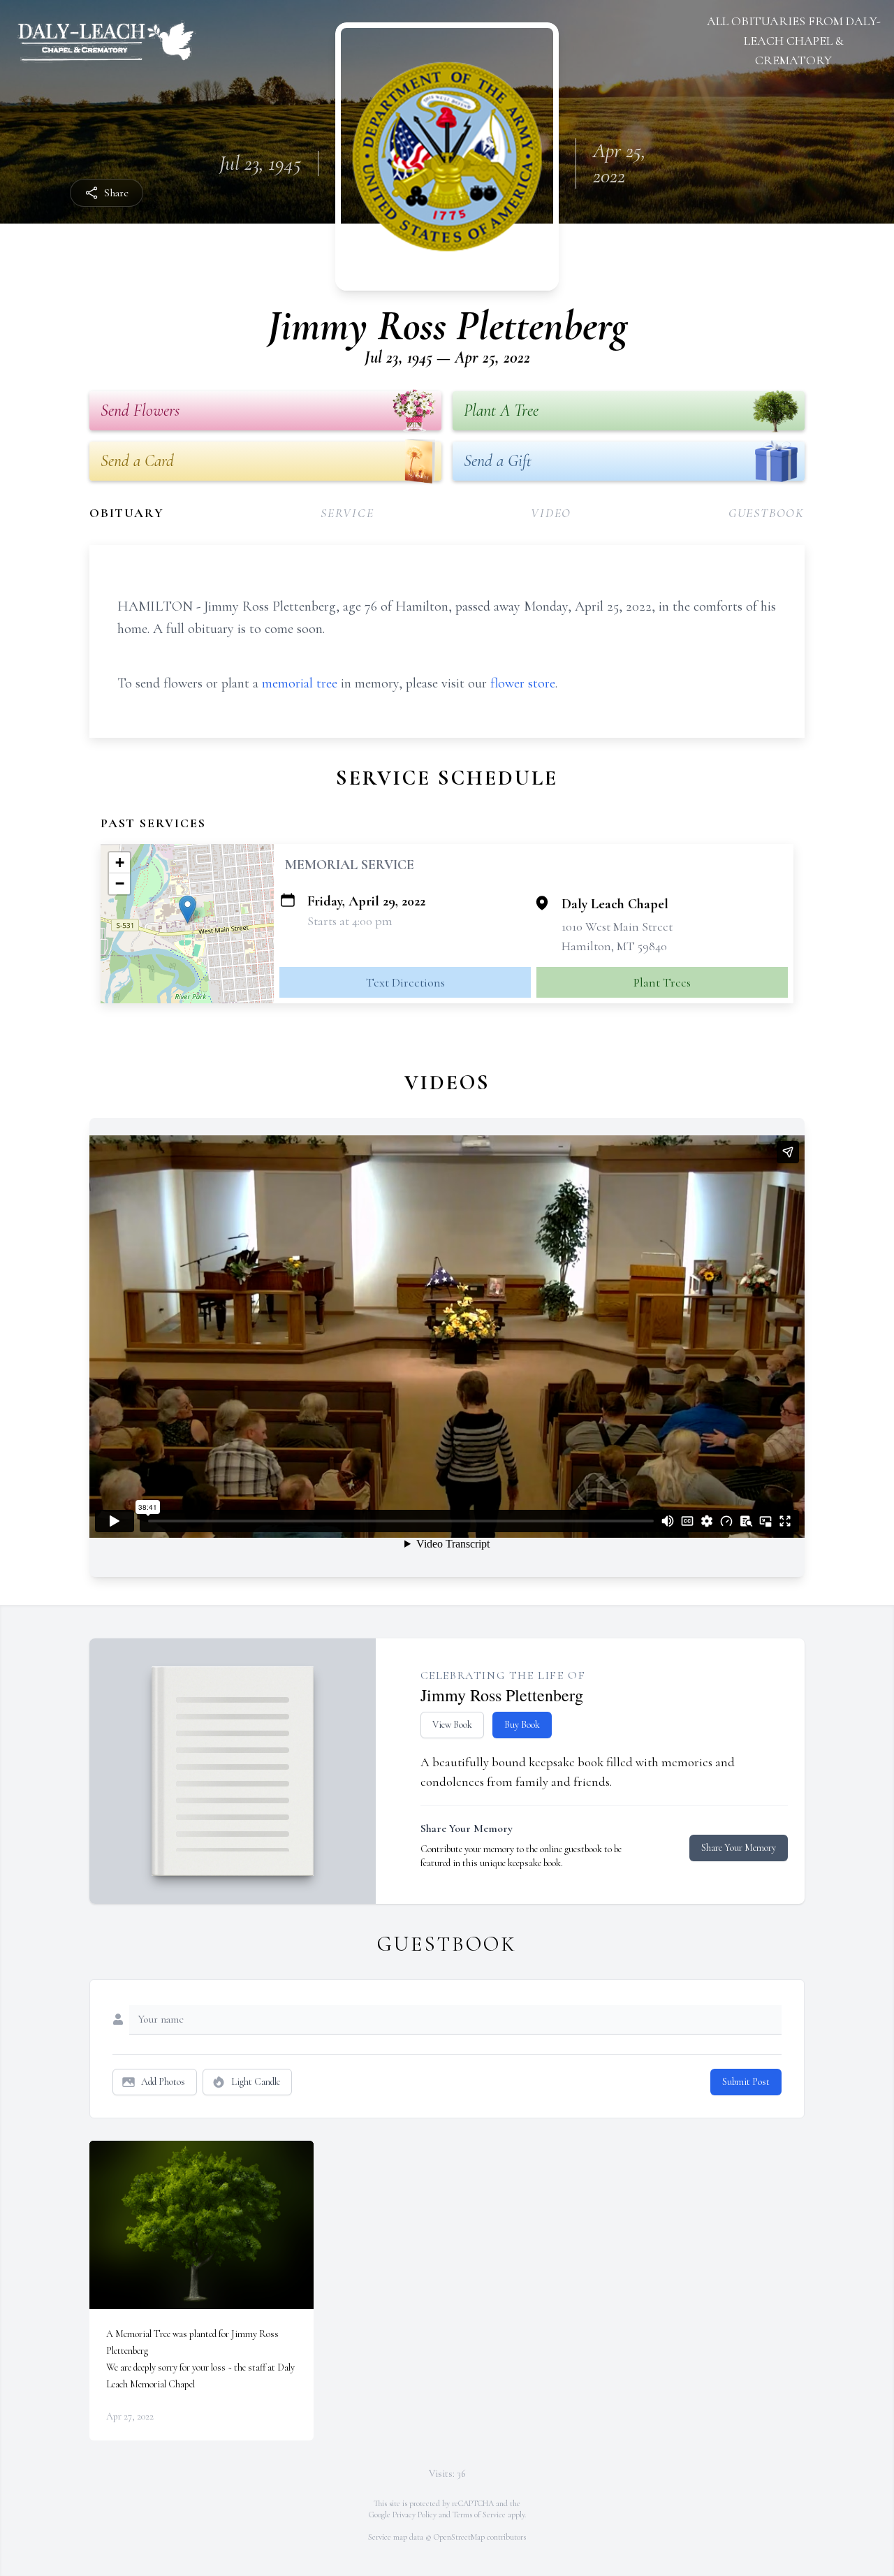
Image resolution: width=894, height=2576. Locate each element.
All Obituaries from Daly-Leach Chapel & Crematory (794, 41)
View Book (452, 1725)
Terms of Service (479, 2515)
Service (347, 513)
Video (551, 513)
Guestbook (767, 513)
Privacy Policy (415, 2515)
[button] (188, 909)
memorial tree (300, 683)
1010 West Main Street (617, 926)
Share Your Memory (739, 1848)
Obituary (126, 513)
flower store (523, 683)
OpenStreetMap (459, 2537)
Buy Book (522, 1725)
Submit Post (746, 2082)
